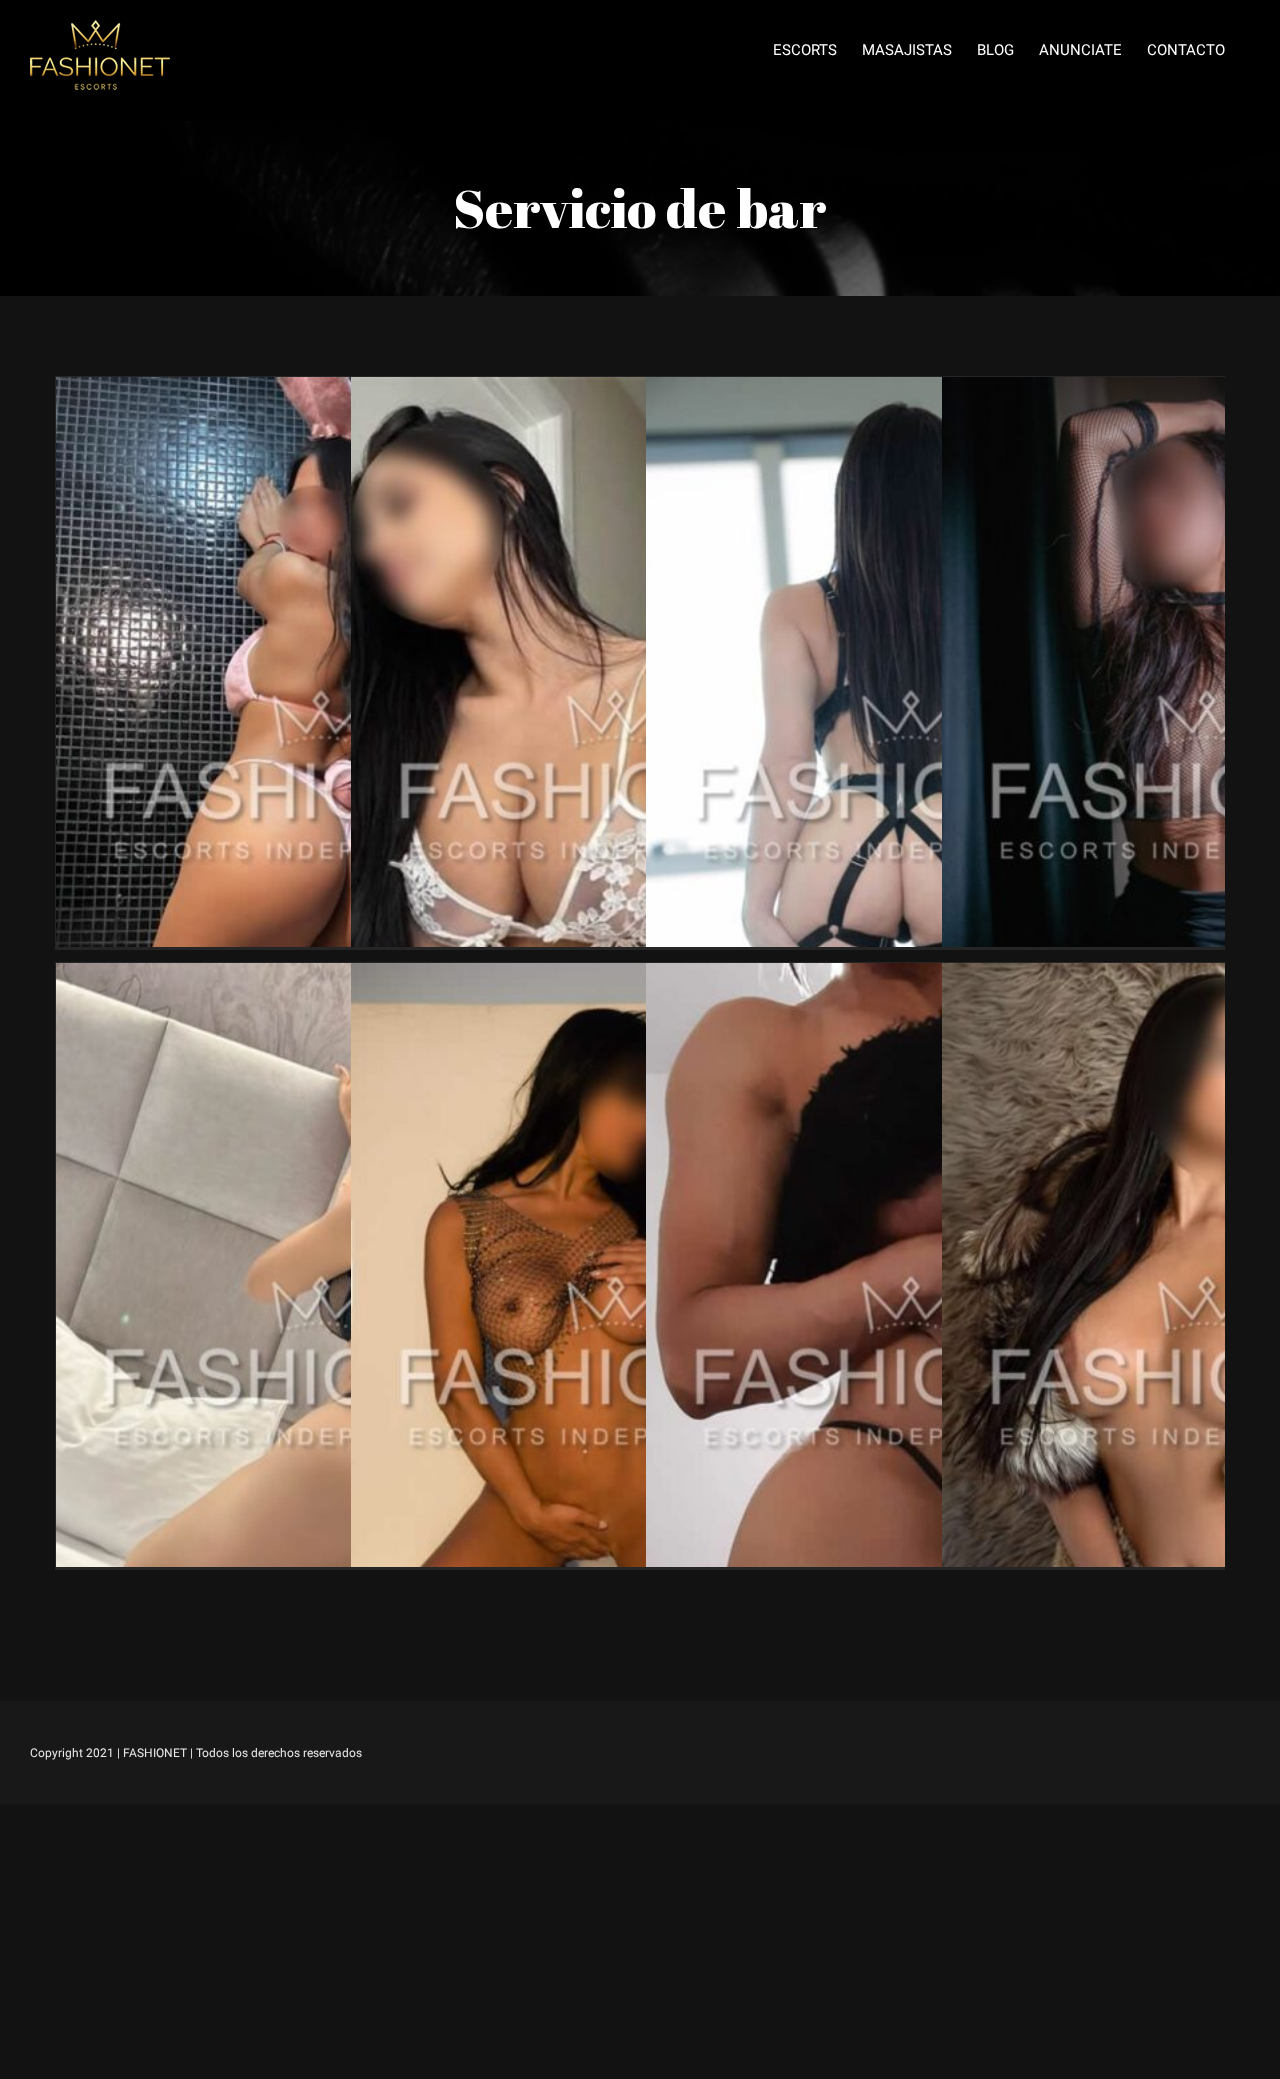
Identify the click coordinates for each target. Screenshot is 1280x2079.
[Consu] (618, 977)
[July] (323, 977)
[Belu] (913, 977)
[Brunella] (913, 391)
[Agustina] (323, 391)
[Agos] (618, 391)
